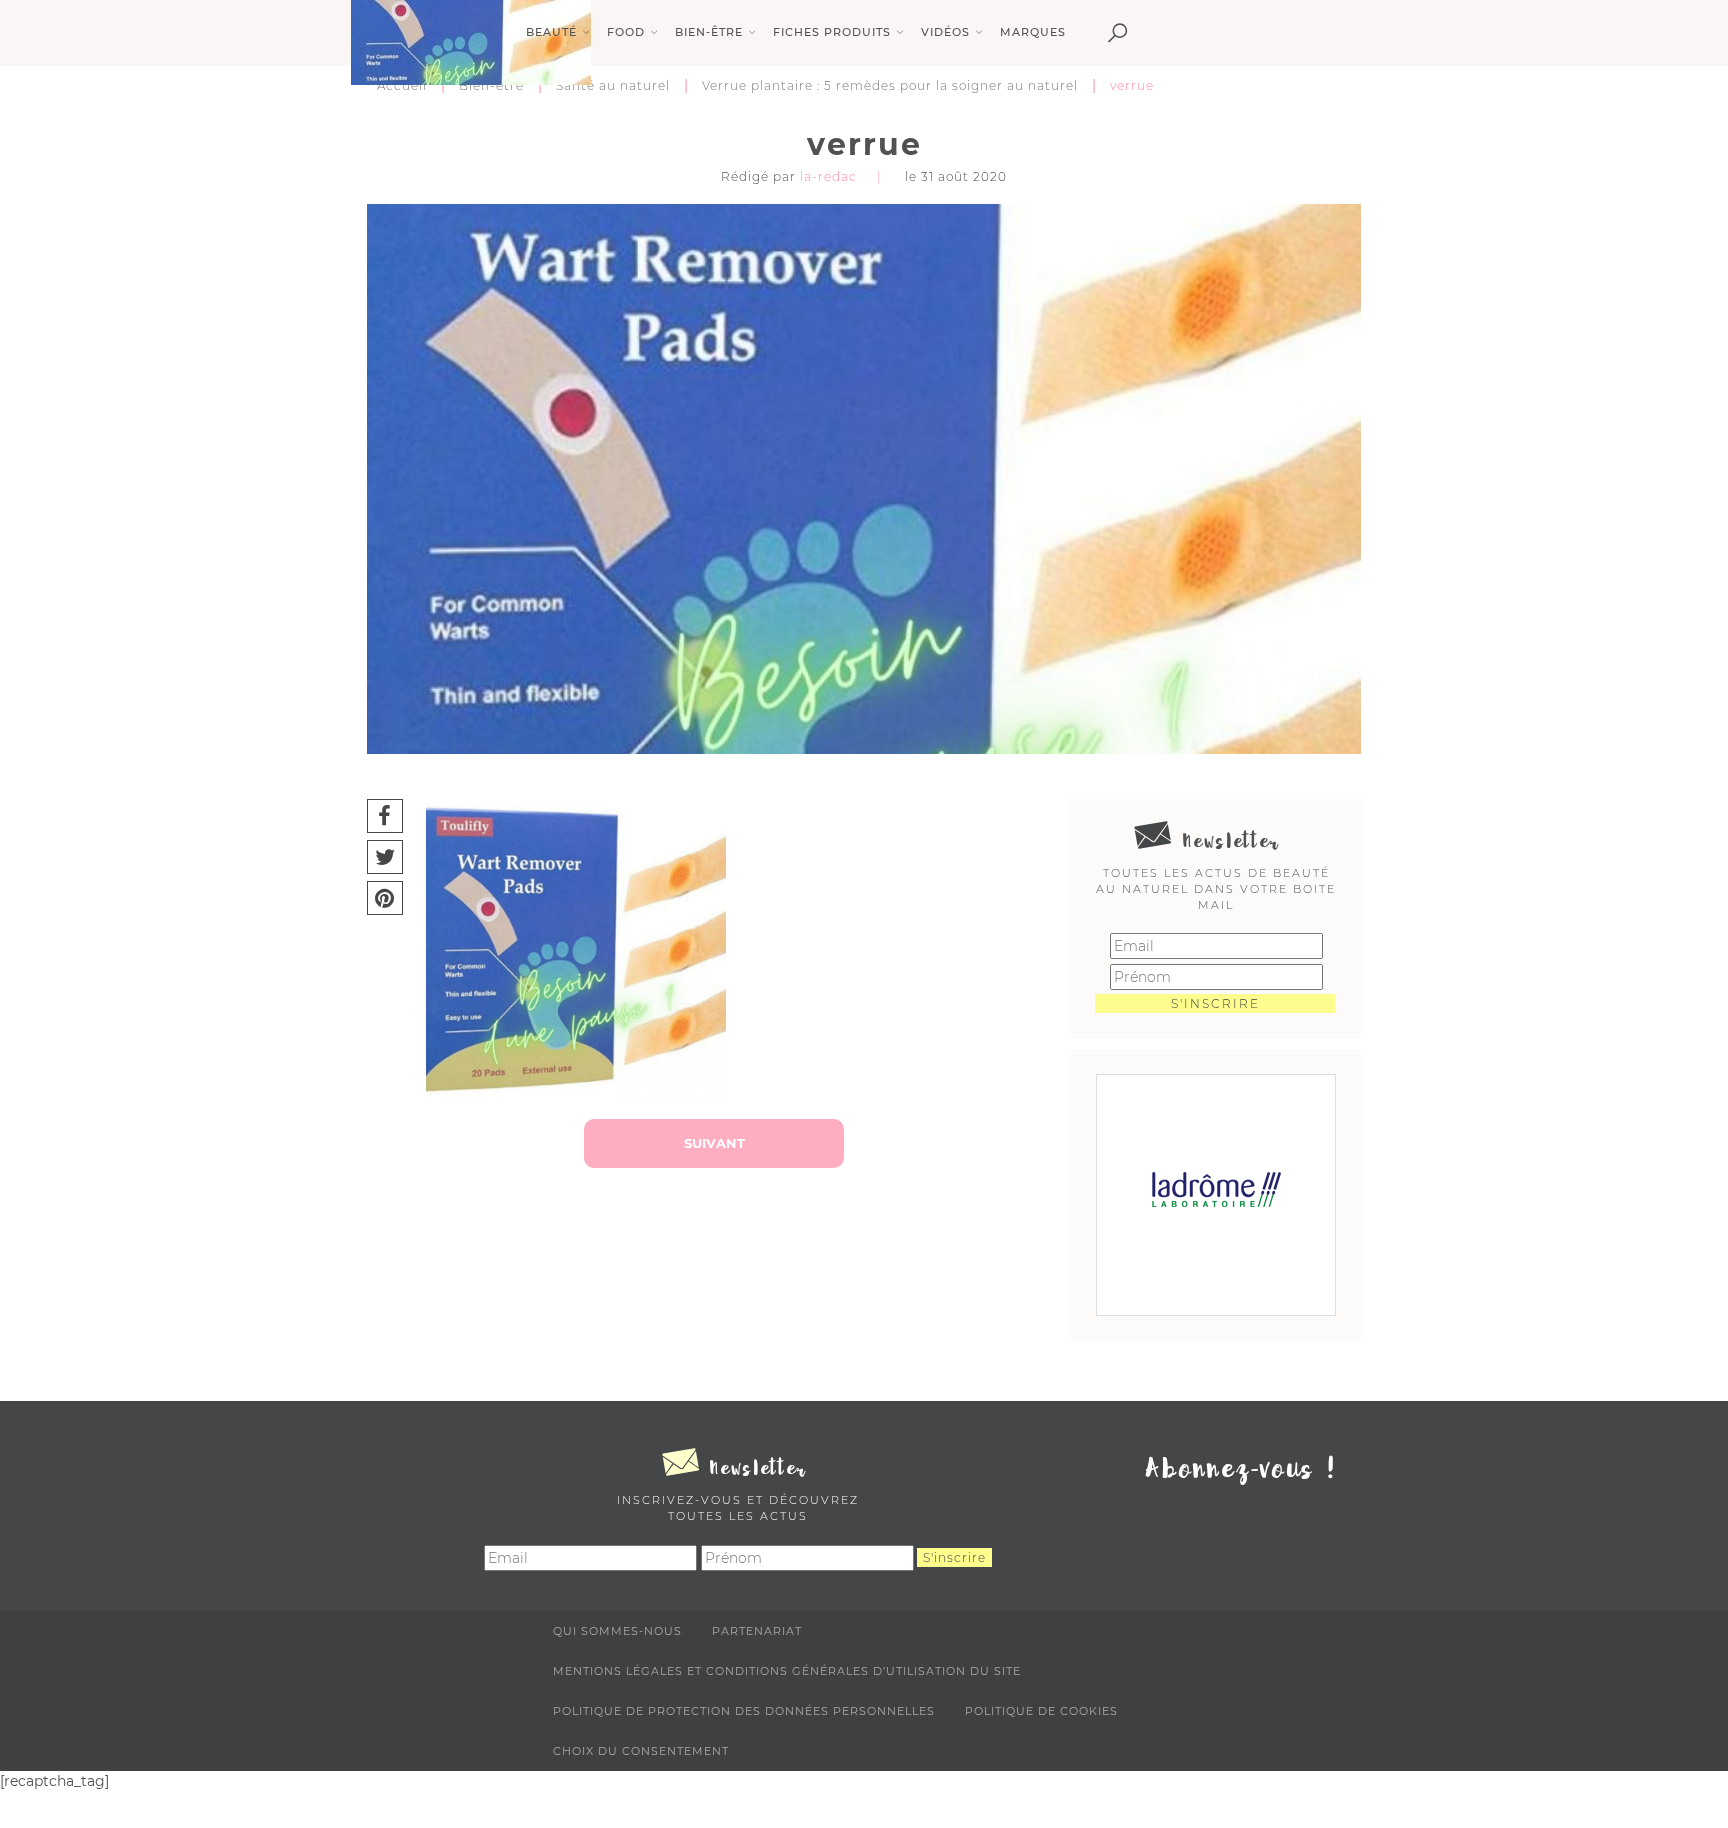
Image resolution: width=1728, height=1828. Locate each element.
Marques (1033, 32)
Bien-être (491, 85)
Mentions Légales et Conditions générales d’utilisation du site (787, 1671)
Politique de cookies (1041, 1711)
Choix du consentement (641, 1751)
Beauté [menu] (551, 32)
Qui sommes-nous (617, 1631)
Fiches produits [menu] (832, 32)
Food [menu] (626, 32)
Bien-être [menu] (709, 32)
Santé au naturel (613, 85)
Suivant (714, 1143)
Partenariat (757, 1631)
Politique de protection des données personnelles (744, 1711)
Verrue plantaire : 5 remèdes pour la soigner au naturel (890, 85)
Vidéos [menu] (945, 32)
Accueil (402, 85)
